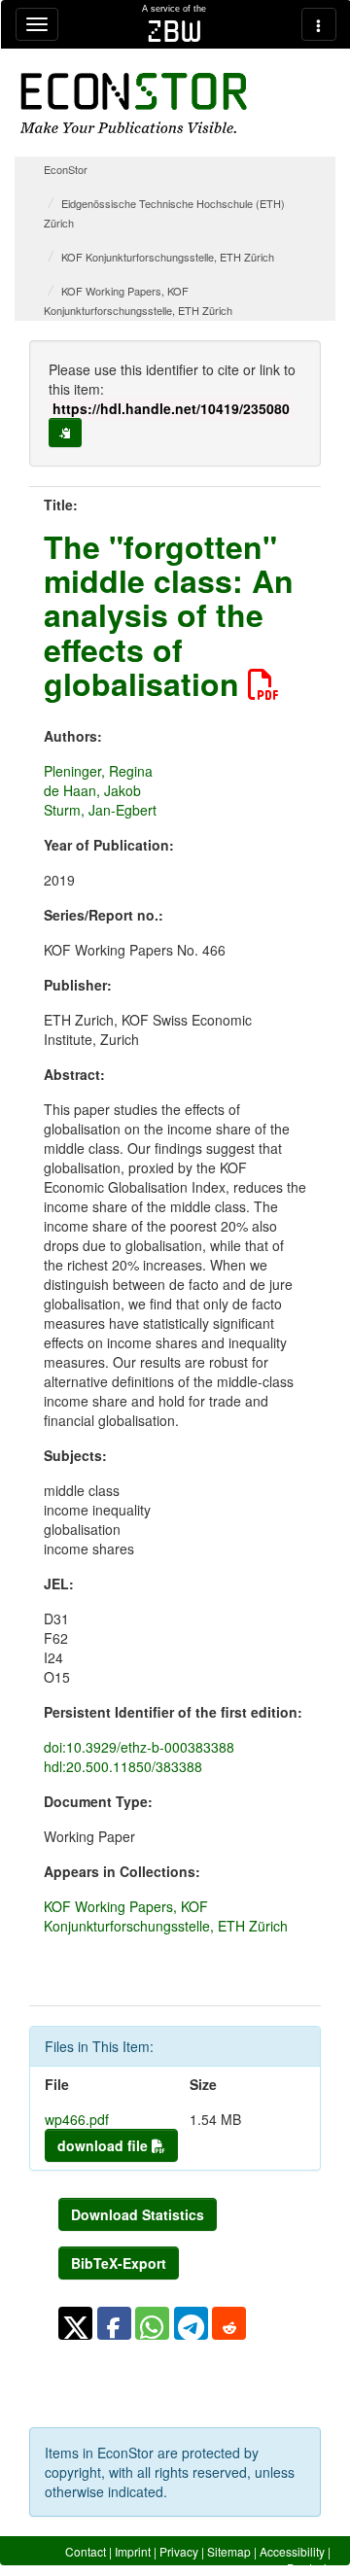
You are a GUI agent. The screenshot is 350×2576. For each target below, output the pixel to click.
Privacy (179, 2551)
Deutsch (309, 2568)
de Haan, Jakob (92, 790)
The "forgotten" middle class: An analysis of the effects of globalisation (169, 615)
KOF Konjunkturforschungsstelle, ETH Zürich (168, 257)
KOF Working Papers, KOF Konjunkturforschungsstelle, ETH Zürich (166, 1916)
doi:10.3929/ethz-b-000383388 (139, 1747)
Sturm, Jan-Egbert (100, 810)
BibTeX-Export (119, 2263)
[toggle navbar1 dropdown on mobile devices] (37, 24)
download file (105, 2145)
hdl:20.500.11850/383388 (123, 1766)
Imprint (133, 2551)
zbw (175, 31)
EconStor (66, 169)
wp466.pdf (77, 2119)
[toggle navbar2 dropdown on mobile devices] (319, 24)
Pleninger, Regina (98, 771)
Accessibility (292, 2551)
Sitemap (229, 2551)
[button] (75, 2323)
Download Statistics (138, 2214)
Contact (86, 2551)
